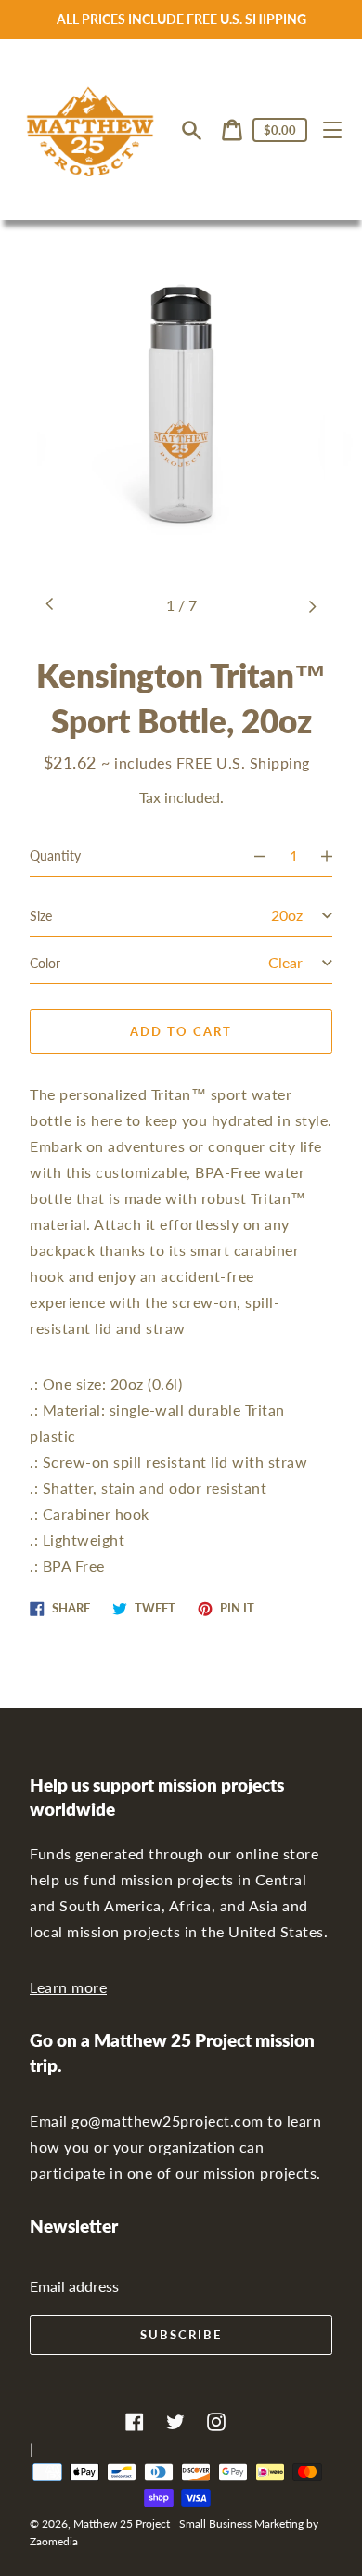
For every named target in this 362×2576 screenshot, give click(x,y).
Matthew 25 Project (122, 2524)
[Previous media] (50, 605)
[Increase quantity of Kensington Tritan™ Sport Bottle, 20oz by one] (335, 856)
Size (41, 916)
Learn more (68, 1987)
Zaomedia (54, 2541)
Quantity (55, 855)
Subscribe (181, 2335)
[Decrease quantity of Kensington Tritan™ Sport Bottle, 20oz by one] (252, 856)
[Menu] (332, 130)
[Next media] (312, 605)
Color (45, 963)
